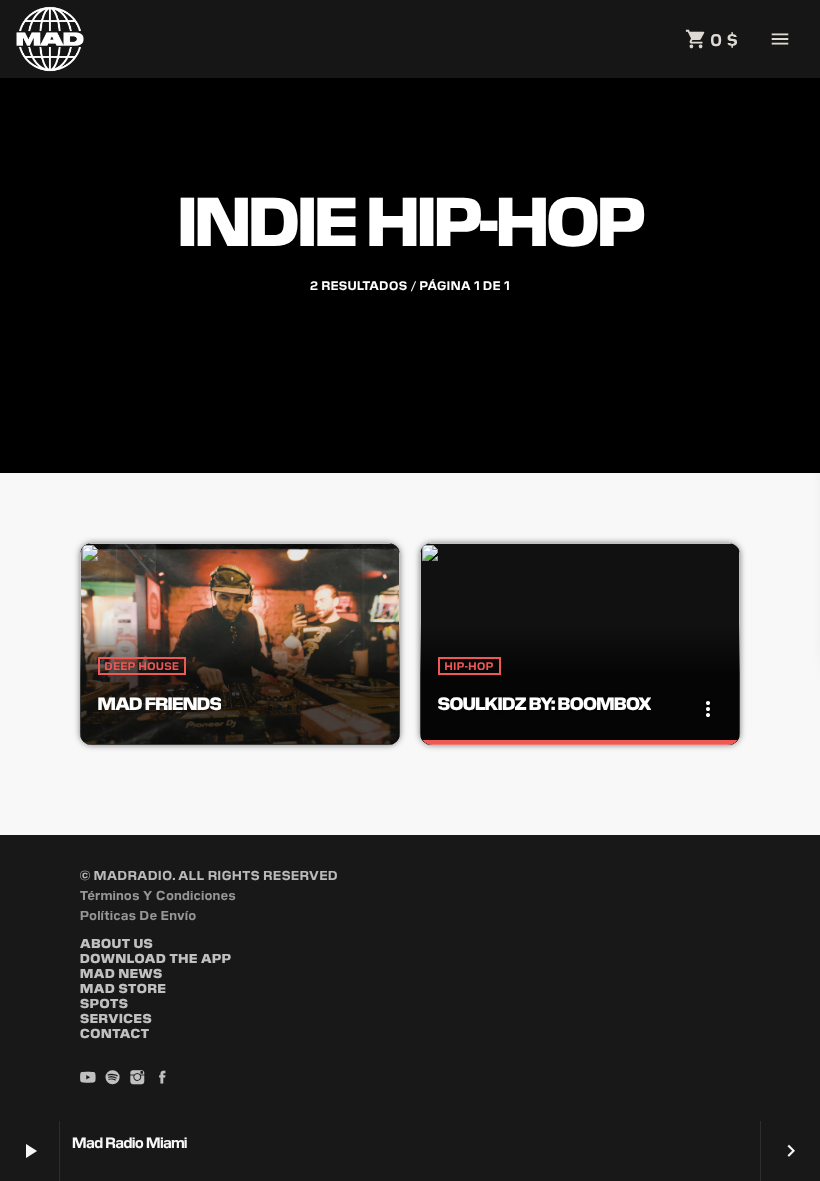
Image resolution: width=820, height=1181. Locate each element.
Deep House (142, 666)
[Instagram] (138, 1078)
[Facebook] (162, 1078)
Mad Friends (160, 702)
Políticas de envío (138, 914)
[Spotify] (113, 1078)
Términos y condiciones (158, 894)
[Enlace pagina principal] (50, 39)
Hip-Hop (469, 666)
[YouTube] (88, 1078)
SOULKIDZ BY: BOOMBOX (544, 702)
